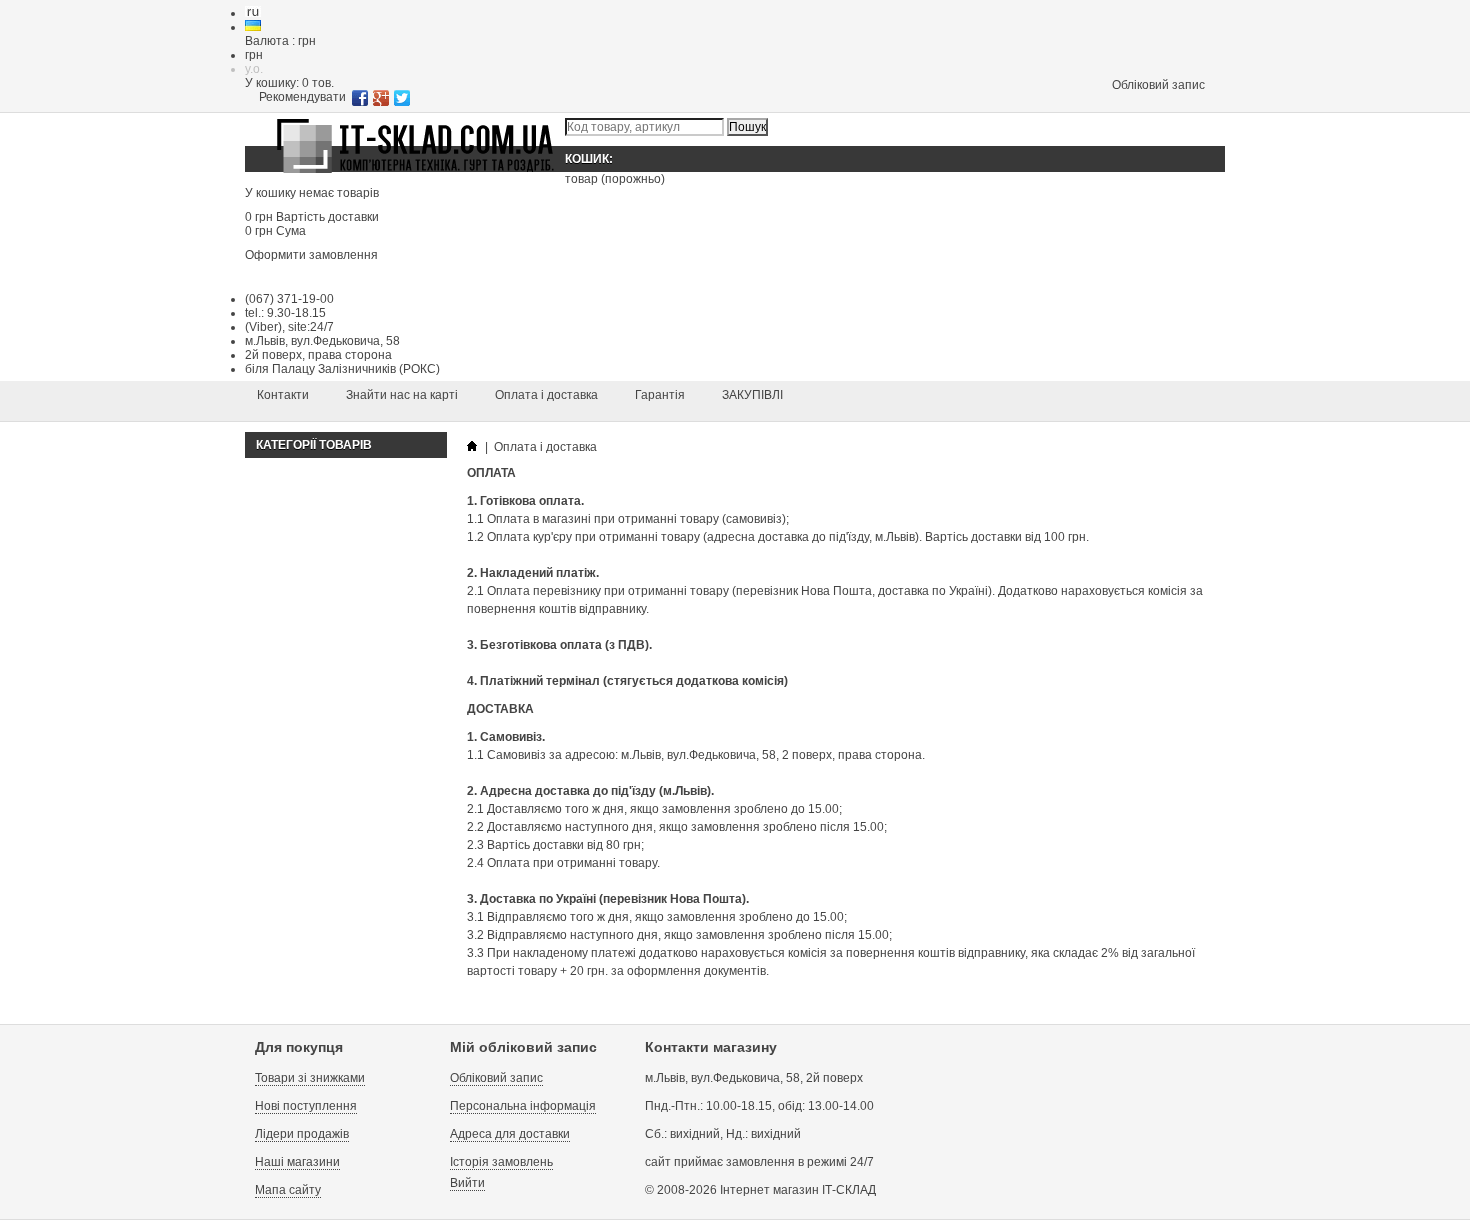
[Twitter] (402, 98)
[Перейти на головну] (472, 447)
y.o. (254, 69)
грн (254, 55)
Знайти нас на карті (402, 395)
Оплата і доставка (546, 395)
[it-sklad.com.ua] (415, 174)
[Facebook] (360, 98)
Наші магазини (297, 1162)
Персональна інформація (523, 1106)
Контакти (283, 395)
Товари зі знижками (310, 1078)
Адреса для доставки (510, 1134)
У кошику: (289, 83)
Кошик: (590, 159)
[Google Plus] (381, 98)
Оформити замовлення (311, 255)
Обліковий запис (1158, 85)
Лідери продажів (302, 1134)
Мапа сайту (288, 1190)
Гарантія (660, 395)
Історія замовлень (501, 1162)
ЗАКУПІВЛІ (752, 395)
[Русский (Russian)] (253, 13)
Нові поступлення (306, 1106)
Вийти (467, 1183)
